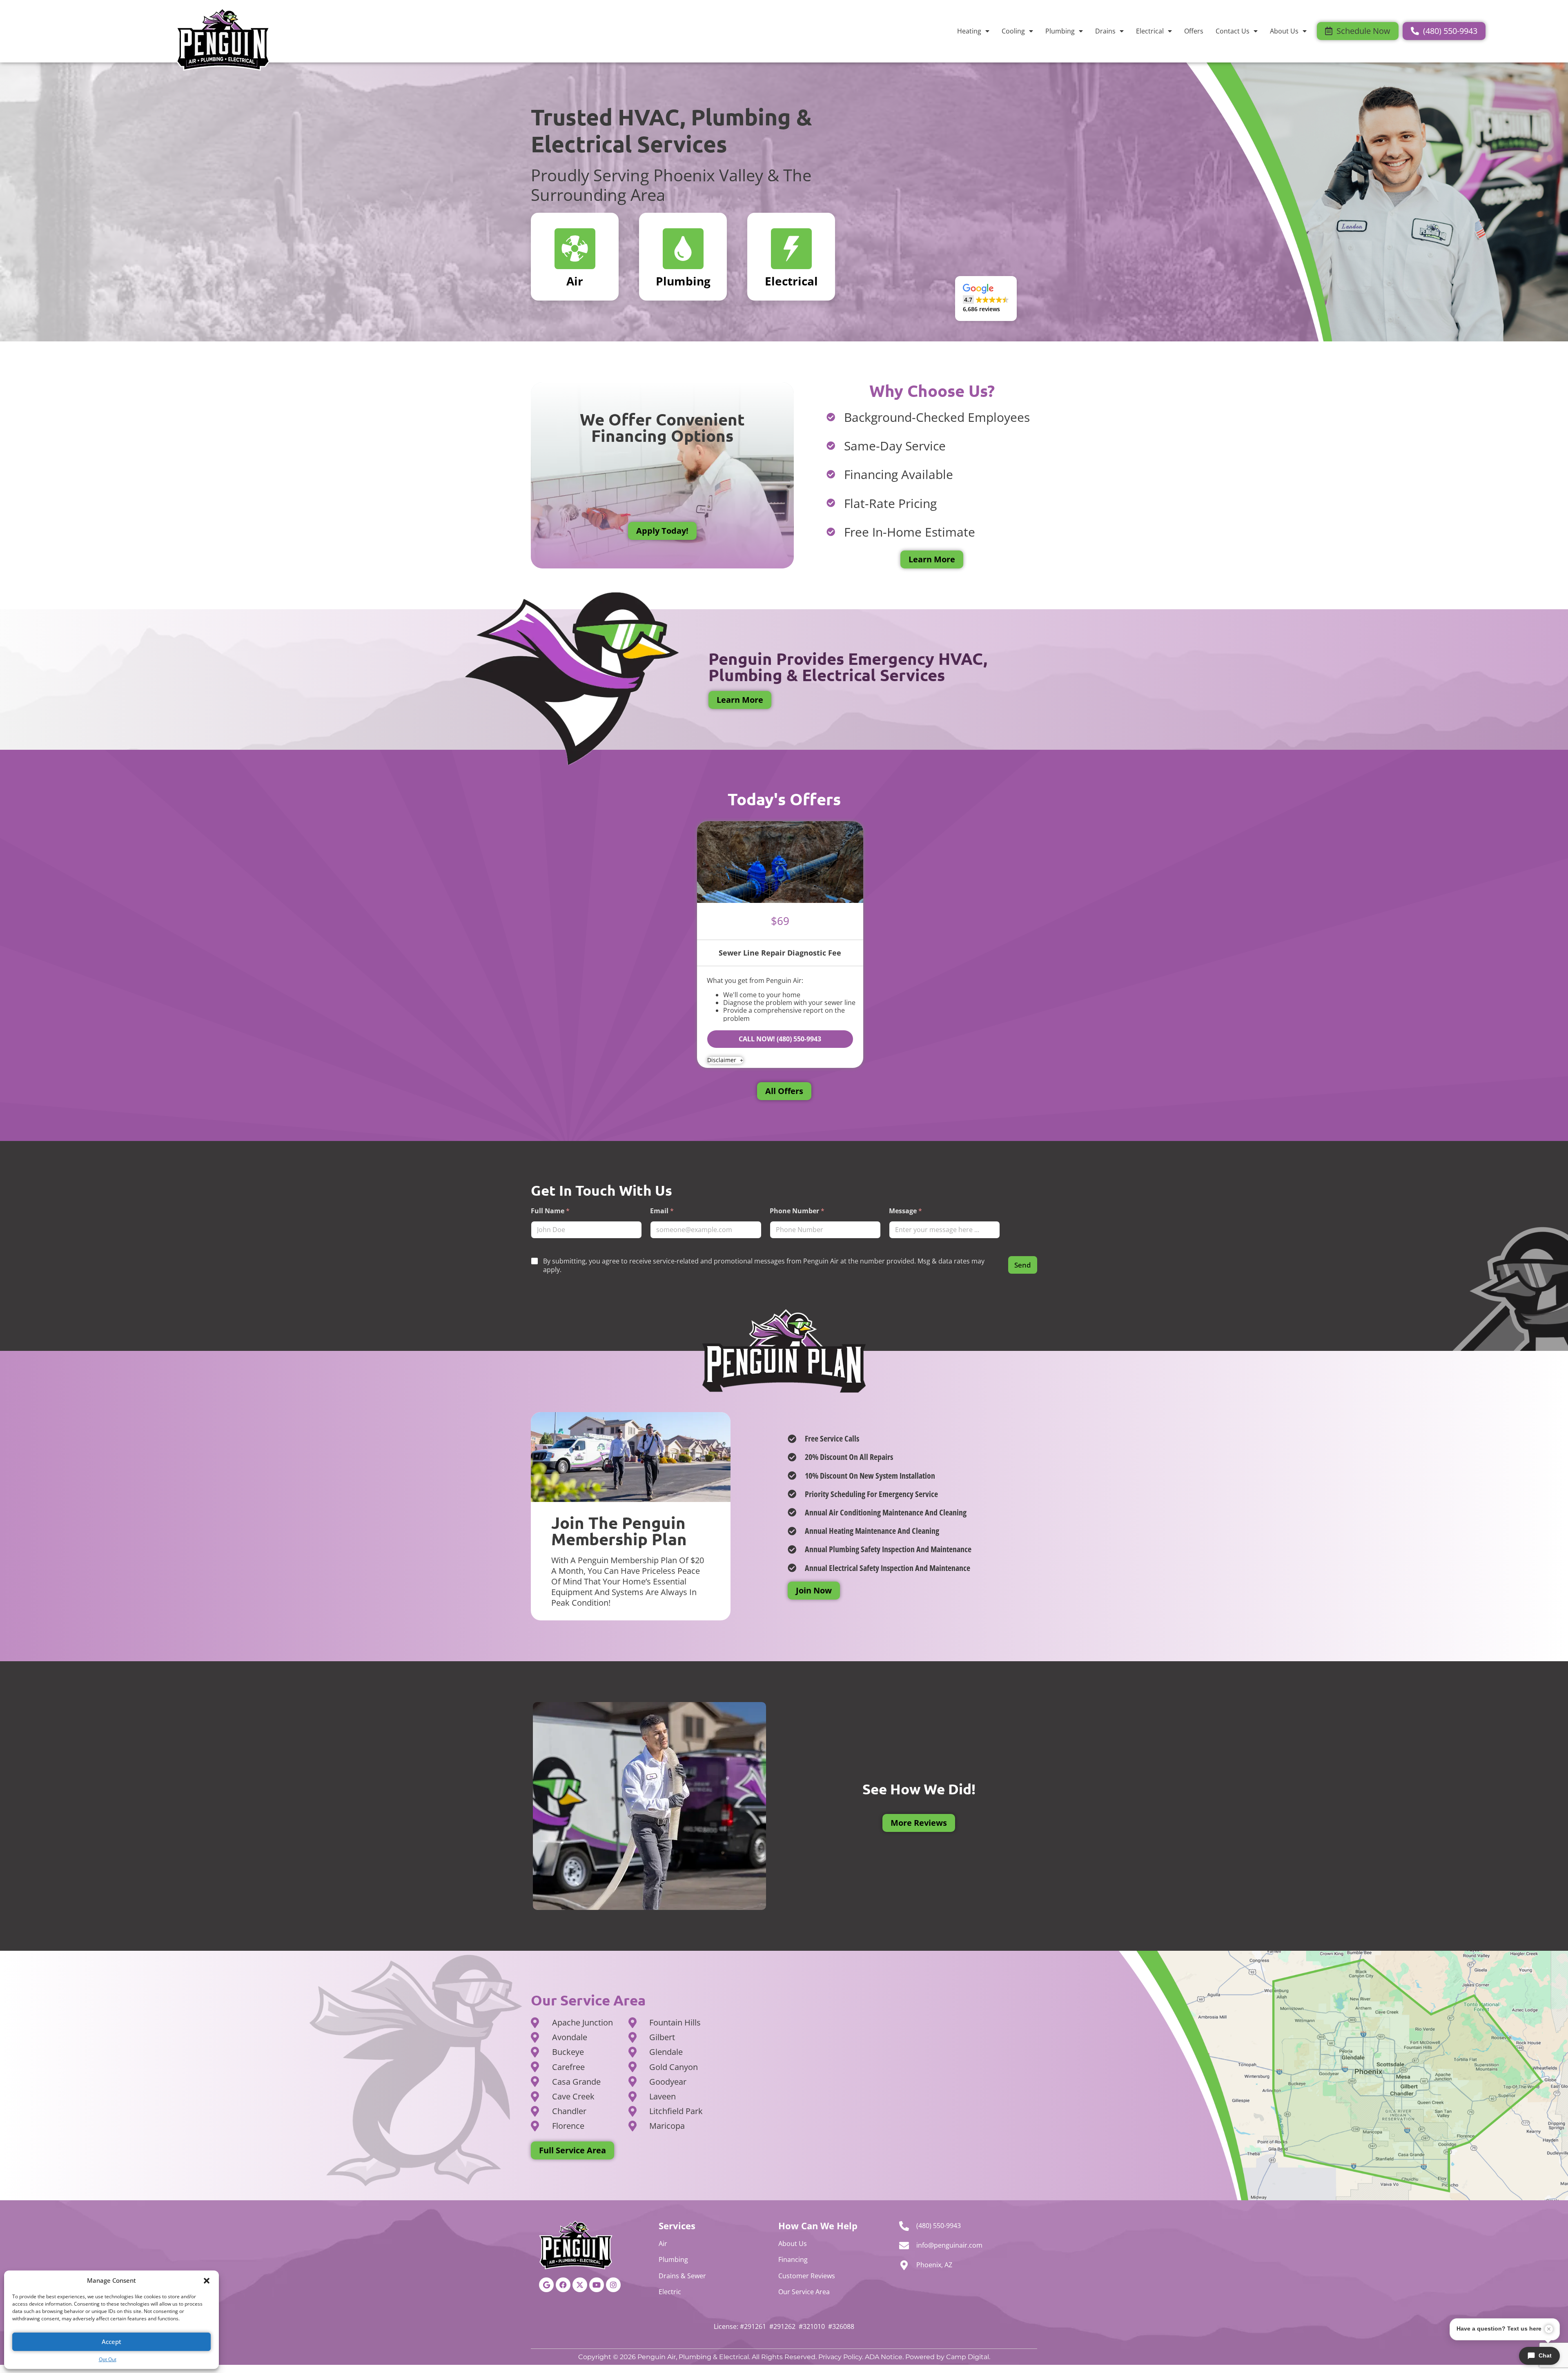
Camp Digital (968, 2357)
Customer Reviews (807, 2276)
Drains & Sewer (682, 2276)
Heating (969, 31)
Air (663, 2244)
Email (662, 1211)
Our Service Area (804, 2292)
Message (905, 1211)
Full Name (550, 1211)
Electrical (1150, 31)
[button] (207, 2281)
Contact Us (1233, 31)
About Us (1284, 31)
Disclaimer (723, 1060)
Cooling (1013, 31)
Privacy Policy (840, 2357)
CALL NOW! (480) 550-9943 (780, 1039)
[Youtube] (597, 2285)
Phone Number (797, 1211)
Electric (670, 2292)
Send (1023, 1265)
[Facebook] (563, 2285)
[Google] (546, 2285)
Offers (1194, 31)
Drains (1105, 31)
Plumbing (1060, 31)
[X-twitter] (580, 2285)
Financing (793, 2259)
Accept (111, 2342)
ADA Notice (884, 2357)
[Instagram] (613, 2285)
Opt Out (108, 2359)
